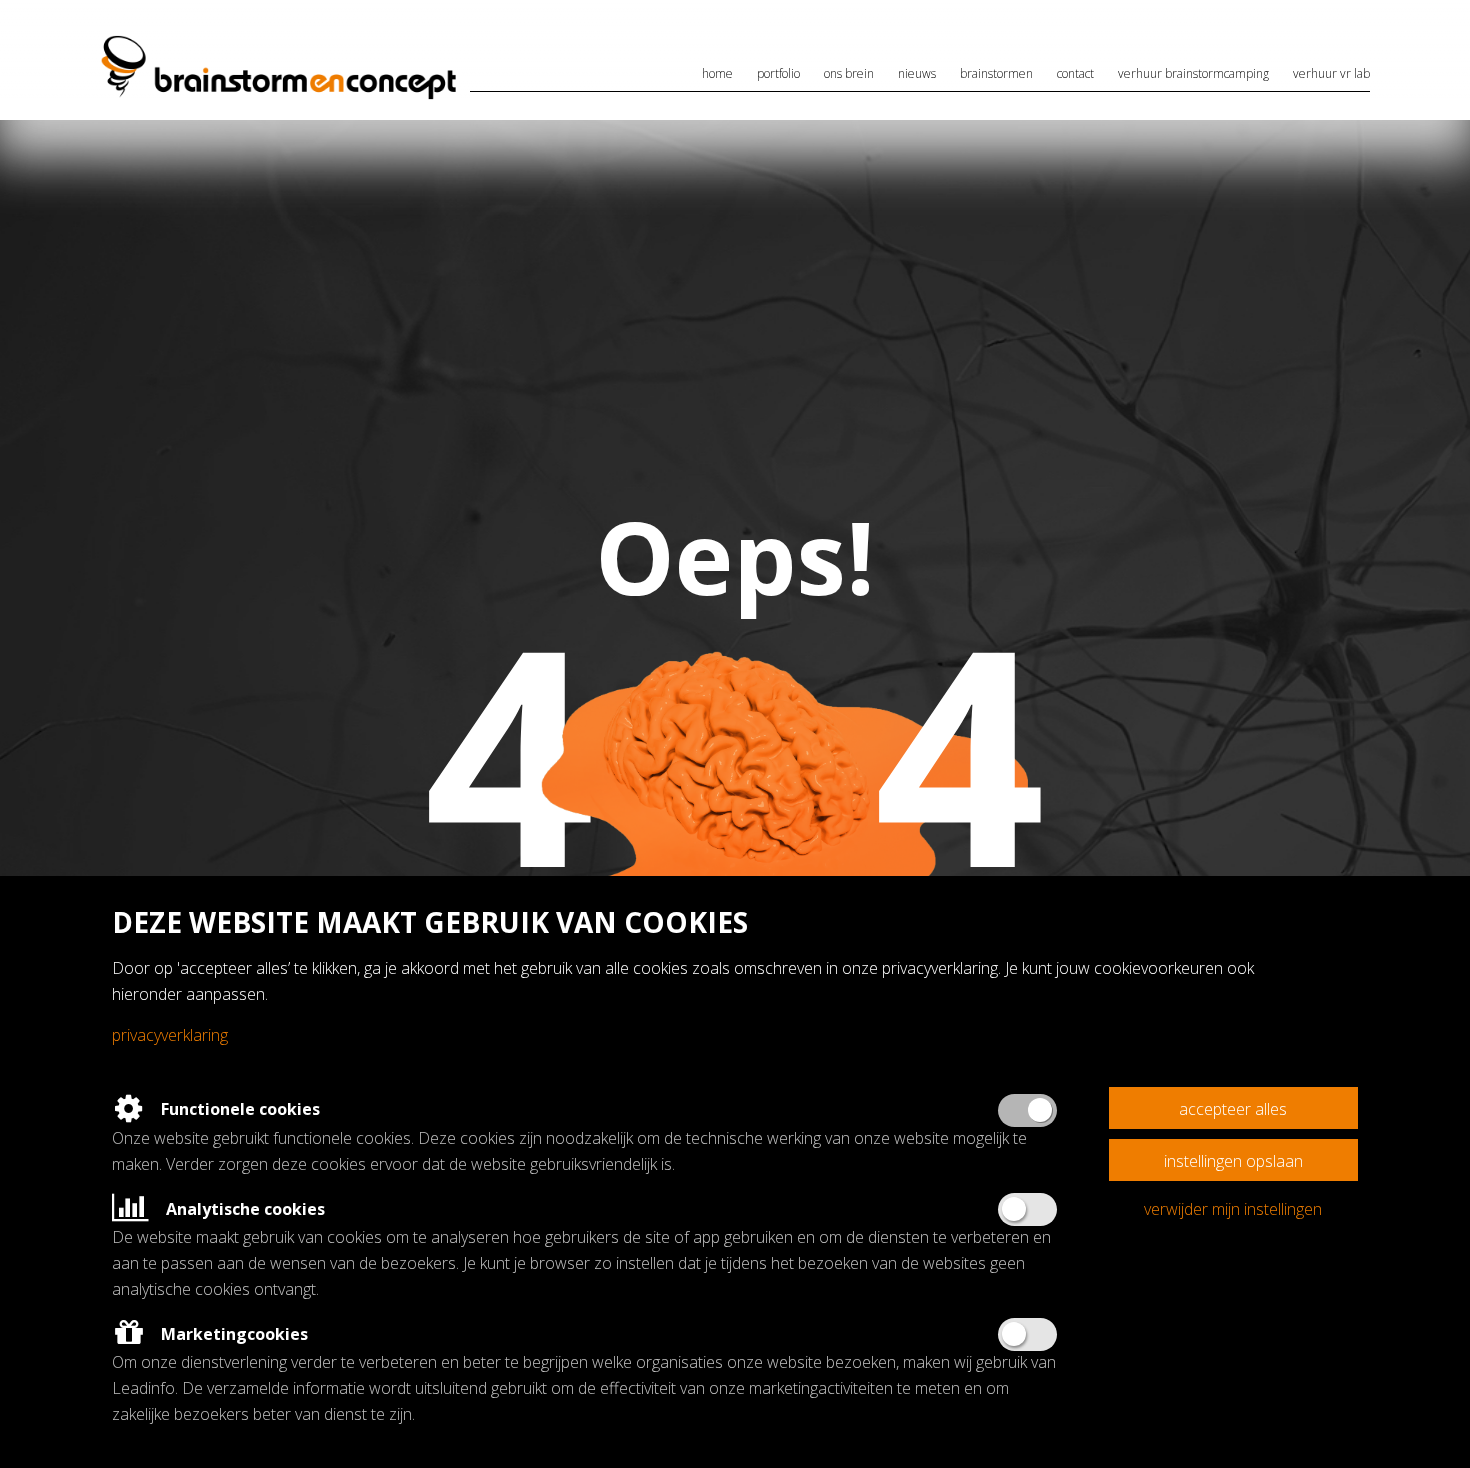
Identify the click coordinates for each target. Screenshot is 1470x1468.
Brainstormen (996, 73)
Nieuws (917, 73)
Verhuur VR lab (1331, 73)
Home (717, 73)
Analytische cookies (243, 1209)
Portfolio (778, 73)
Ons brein (849, 73)
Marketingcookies (232, 1334)
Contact (1075, 73)
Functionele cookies (238, 1109)
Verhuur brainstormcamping (1193, 73)
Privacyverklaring (170, 1035)
